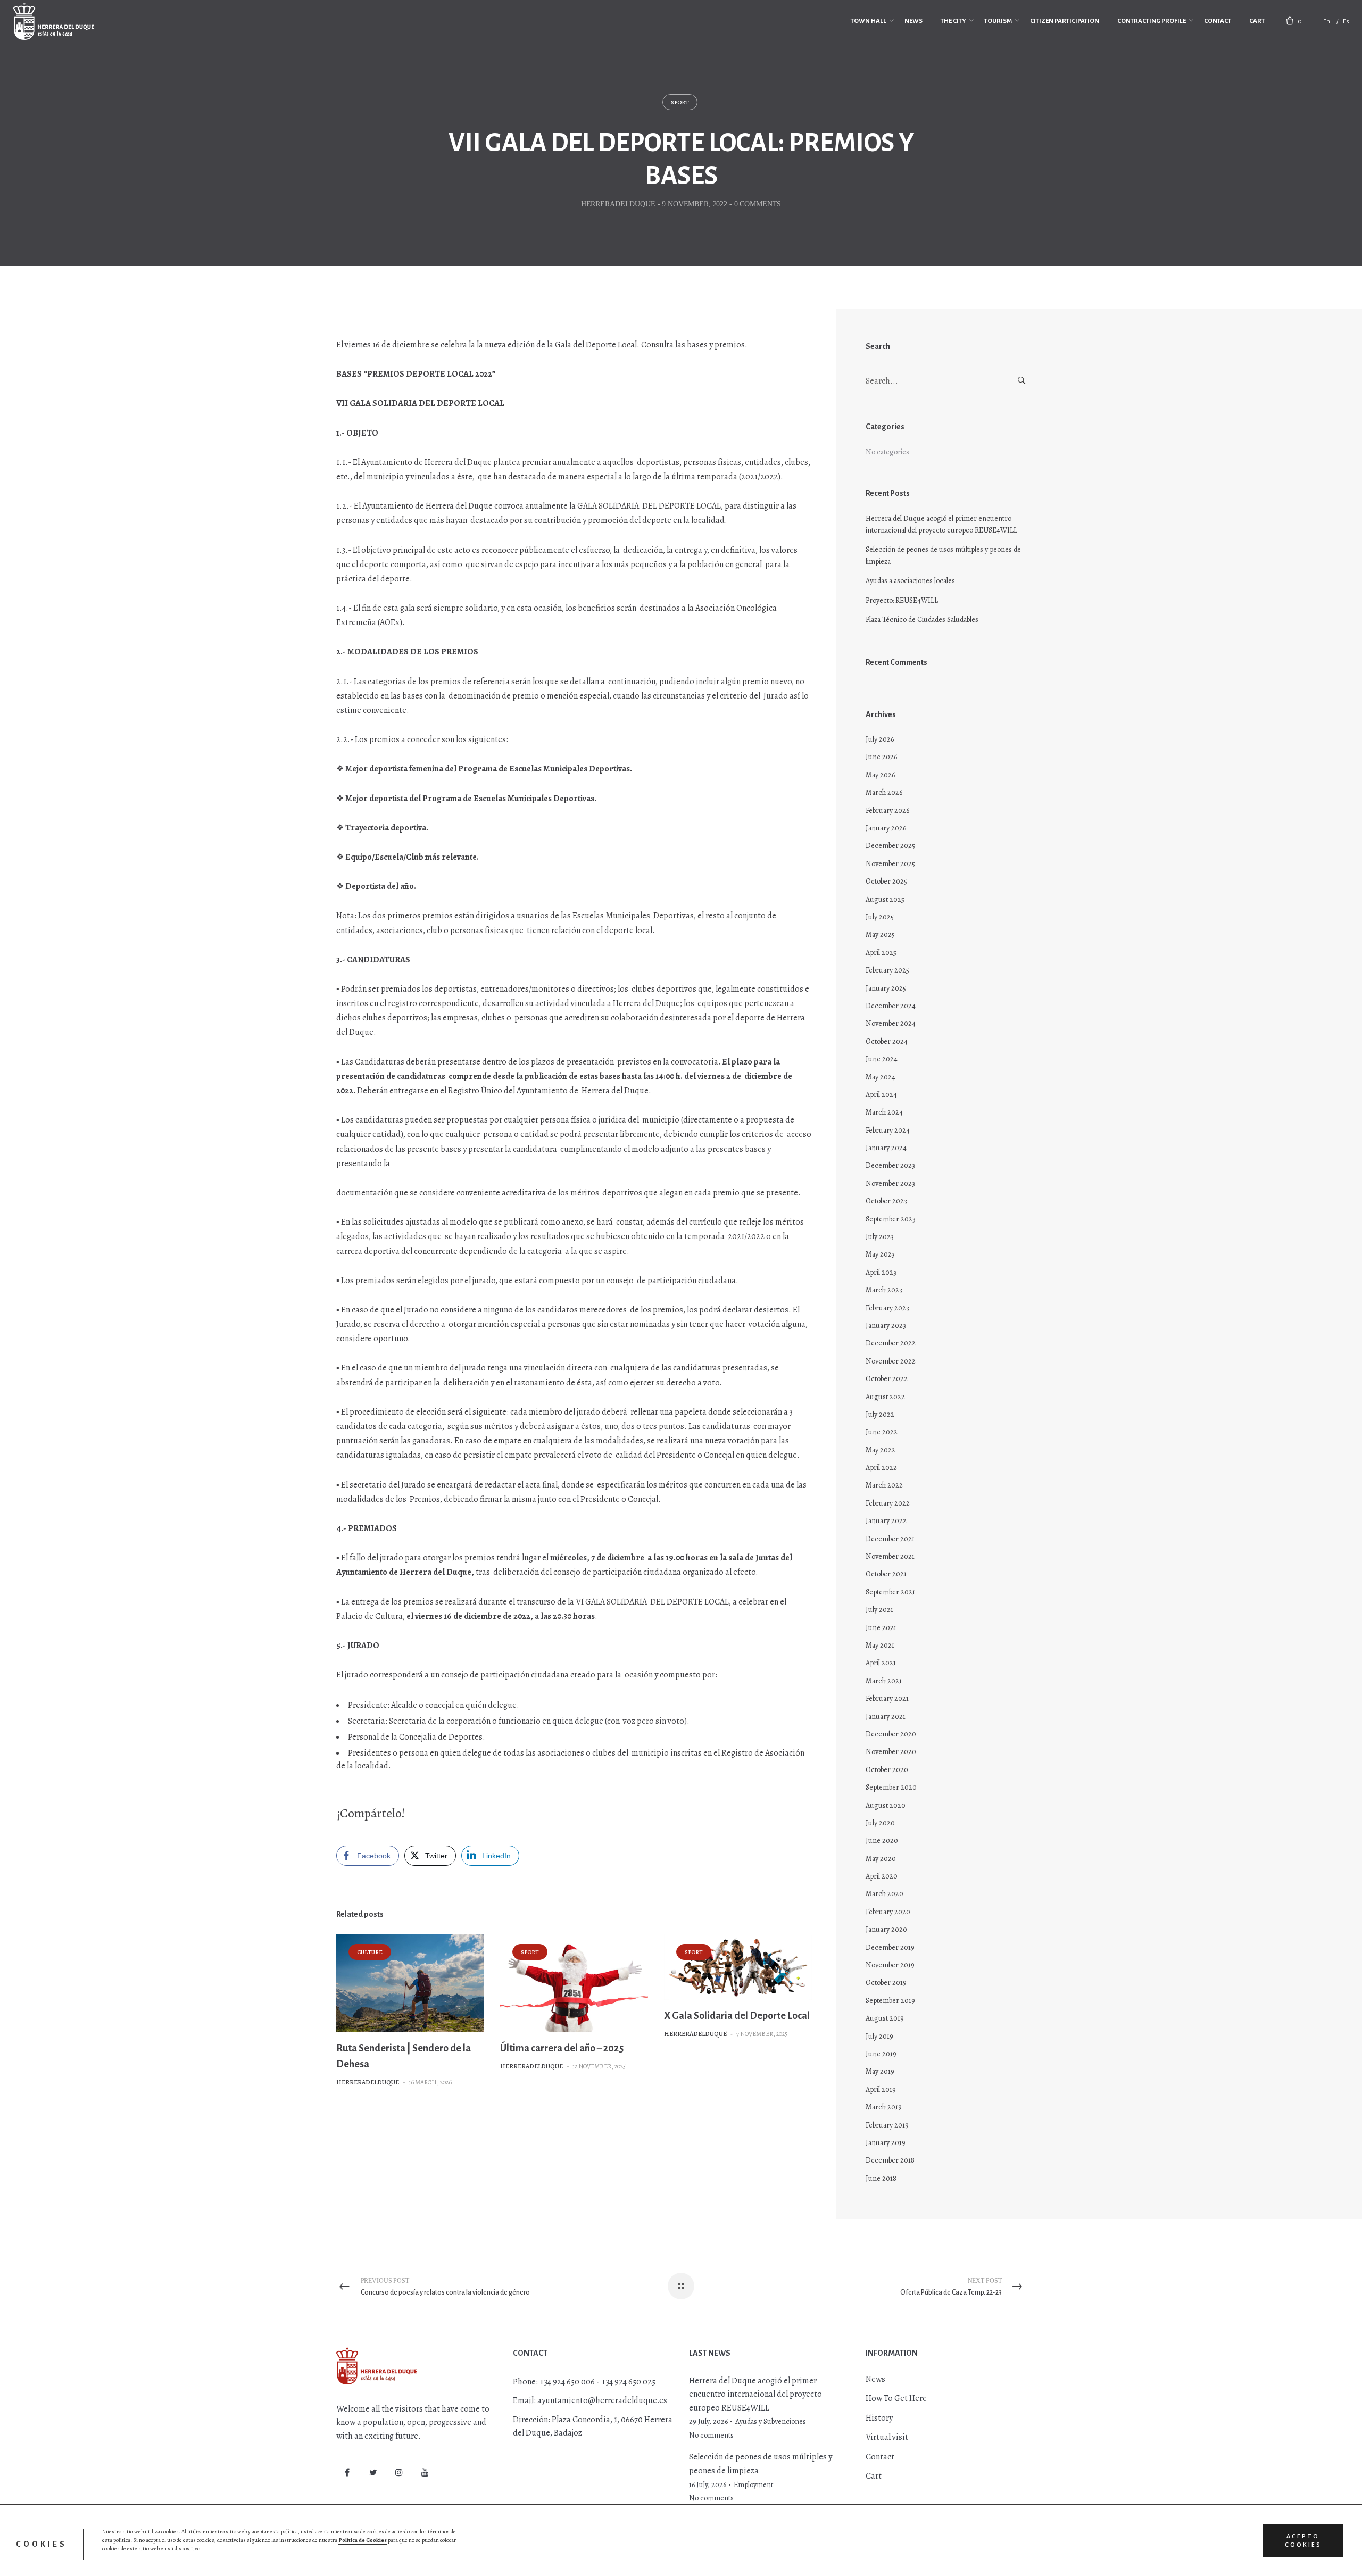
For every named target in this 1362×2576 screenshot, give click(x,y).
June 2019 (881, 2054)
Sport (680, 102)
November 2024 (891, 1023)
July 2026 (880, 739)
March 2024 (884, 1112)
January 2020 (886, 1929)
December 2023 (890, 1165)
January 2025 (886, 988)
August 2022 (885, 1397)
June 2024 (882, 1059)
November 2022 (891, 1361)
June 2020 (882, 1840)
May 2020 (881, 1859)
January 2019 (886, 2143)
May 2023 (880, 1254)
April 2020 (882, 1876)
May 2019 (880, 2071)
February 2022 (888, 1503)
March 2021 (884, 1681)
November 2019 (890, 1965)
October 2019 (886, 1983)
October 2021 (886, 1574)
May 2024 (881, 1077)
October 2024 (887, 1041)
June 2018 (881, 2178)
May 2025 (880, 934)
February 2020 (888, 1912)
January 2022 (886, 1521)
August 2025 (885, 899)
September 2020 (891, 1787)
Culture (370, 1952)
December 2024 (891, 1006)
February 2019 (887, 2125)
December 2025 (890, 846)
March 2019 (884, 2107)
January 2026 (886, 828)
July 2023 (880, 1237)
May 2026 (880, 775)
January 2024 (886, 1148)
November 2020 (891, 1752)
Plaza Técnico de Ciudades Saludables (922, 620)
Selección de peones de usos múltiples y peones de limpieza (943, 555)
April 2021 (881, 1663)
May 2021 (880, 1645)
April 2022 (881, 1468)
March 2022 (884, 1485)
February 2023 (887, 1308)
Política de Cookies (363, 2540)
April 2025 (881, 953)
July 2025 (880, 917)
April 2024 (881, 1095)
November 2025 (890, 864)
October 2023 (886, 1201)
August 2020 (886, 1805)
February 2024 (888, 1130)
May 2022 (881, 1450)
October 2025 (886, 881)
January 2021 (886, 1717)
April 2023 (881, 1272)
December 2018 (890, 2160)
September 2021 (890, 1592)
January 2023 (886, 1326)
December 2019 (890, 1947)
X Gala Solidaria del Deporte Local (737, 2016)
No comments (711, 2435)
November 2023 (890, 1183)
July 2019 (879, 2036)
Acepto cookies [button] (1303, 2540)
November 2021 (890, 1556)
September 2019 (890, 2001)
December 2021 (890, 1539)
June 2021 (881, 1628)
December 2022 (891, 1343)
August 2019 (885, 2018)
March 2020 (885, 1894)
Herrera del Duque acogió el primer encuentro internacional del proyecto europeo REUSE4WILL (941, 524)
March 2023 (884, 1290)
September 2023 (891, 1219)
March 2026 (884, 792)
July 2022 (880, 1414)
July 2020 (880, 1823)
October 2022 (887, 1379)
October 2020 (887, 1770)
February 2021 (887, 1698)
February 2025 (887, 970)
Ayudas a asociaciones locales (910, 581)
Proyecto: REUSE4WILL (902, 600)
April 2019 (881, 2089)
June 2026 (881, 757)
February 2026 (887, 811)
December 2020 (891, 1734)
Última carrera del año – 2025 (562, 2048)
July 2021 (879, 1610)
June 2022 (882, 1432)
